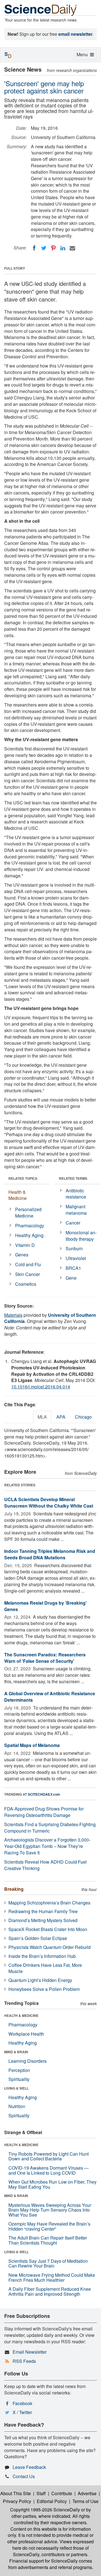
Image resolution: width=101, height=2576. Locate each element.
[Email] (72, 248)
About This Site (16, 2493)
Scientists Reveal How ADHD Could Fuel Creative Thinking (45, 1865)
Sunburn (74, 1248)
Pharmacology (30, 1225)
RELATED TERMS (73, 1178)
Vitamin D (25, 1245)
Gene (71, 1278)
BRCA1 (73, 1268)
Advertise (87, 2493)
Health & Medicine (18, 1195)
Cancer (73, 1223)
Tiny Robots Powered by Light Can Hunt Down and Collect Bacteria (49, 2156)
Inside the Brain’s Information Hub (42, 1956)
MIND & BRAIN (16, 2052)
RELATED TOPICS (23, 1178)
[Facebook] (34, 248)
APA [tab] (61, 1417)
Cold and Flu (28, 1264)
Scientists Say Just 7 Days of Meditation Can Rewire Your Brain (48, 2263)
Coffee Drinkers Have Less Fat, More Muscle (45, 1968)
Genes (22, 1255)
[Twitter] (44, 248)
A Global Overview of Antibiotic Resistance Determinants (50, 1697)
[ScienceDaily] (41, 10)
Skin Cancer (27, 1274)
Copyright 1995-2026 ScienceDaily (45, 2510)
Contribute (62, 2493)
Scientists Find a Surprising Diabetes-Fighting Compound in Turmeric (50, 1828)
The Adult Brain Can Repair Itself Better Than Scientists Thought (48, 2240)
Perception (19, 2070)
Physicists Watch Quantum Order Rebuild (50, 1947)
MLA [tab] (42, 1417)
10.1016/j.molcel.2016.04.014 (41, 1387)
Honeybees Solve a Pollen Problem (44, 1989)
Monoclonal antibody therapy (81, 1236)
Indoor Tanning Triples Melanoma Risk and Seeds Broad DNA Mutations (50, 1554)
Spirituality (19, 2079)
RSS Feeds (24, 2361)
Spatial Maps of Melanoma (32, 1745)
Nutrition (17, 2106)
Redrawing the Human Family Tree (43, 1911)
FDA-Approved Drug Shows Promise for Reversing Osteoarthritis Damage (44, 1812)
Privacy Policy (17, 2501)
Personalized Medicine (28, 1212)
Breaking (14, 1889)
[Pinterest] (53, 248)
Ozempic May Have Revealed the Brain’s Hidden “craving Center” (49, 2226)
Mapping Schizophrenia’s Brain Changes (49, 1903)
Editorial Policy (52, 2501)
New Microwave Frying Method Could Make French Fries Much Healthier (52, 2277)
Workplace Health (26, 2034)
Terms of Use (85, 2501)
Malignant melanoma (76, 1210)
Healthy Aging (29, 1235)
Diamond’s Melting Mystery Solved (43, 1920)
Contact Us (24, 2476)
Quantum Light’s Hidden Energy (40, 1980)
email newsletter (75, 34)
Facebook (22, 2403)
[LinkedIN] (63, 248)
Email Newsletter (30, 2352)
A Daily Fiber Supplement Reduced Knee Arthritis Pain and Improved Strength (50, 2291)
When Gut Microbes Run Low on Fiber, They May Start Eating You (52, 2184)
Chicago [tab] (83, 1417)
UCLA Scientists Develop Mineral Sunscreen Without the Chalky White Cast (49, 1503)
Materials (13, 1315)
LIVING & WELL (16, 2088)
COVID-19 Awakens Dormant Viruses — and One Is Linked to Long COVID (49, 2170)
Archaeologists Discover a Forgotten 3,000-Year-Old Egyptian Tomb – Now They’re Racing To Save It (47, 1846)
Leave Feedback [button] (29, 2467)
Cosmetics (26, 1284)
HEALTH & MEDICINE (21, 2015)
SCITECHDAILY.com (44, 1794)
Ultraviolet (76, 1258)
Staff (41, 2493)
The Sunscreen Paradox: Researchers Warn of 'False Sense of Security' (45, 1658)
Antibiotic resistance (76, 1194)
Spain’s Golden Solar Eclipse (38, 1938)
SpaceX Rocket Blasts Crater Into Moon (48, 1929)
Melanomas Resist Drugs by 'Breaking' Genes (45, 1606)
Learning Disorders (27, 2061)
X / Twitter (22, 2412)
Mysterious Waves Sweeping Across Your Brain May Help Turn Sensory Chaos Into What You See (50, 2210)
